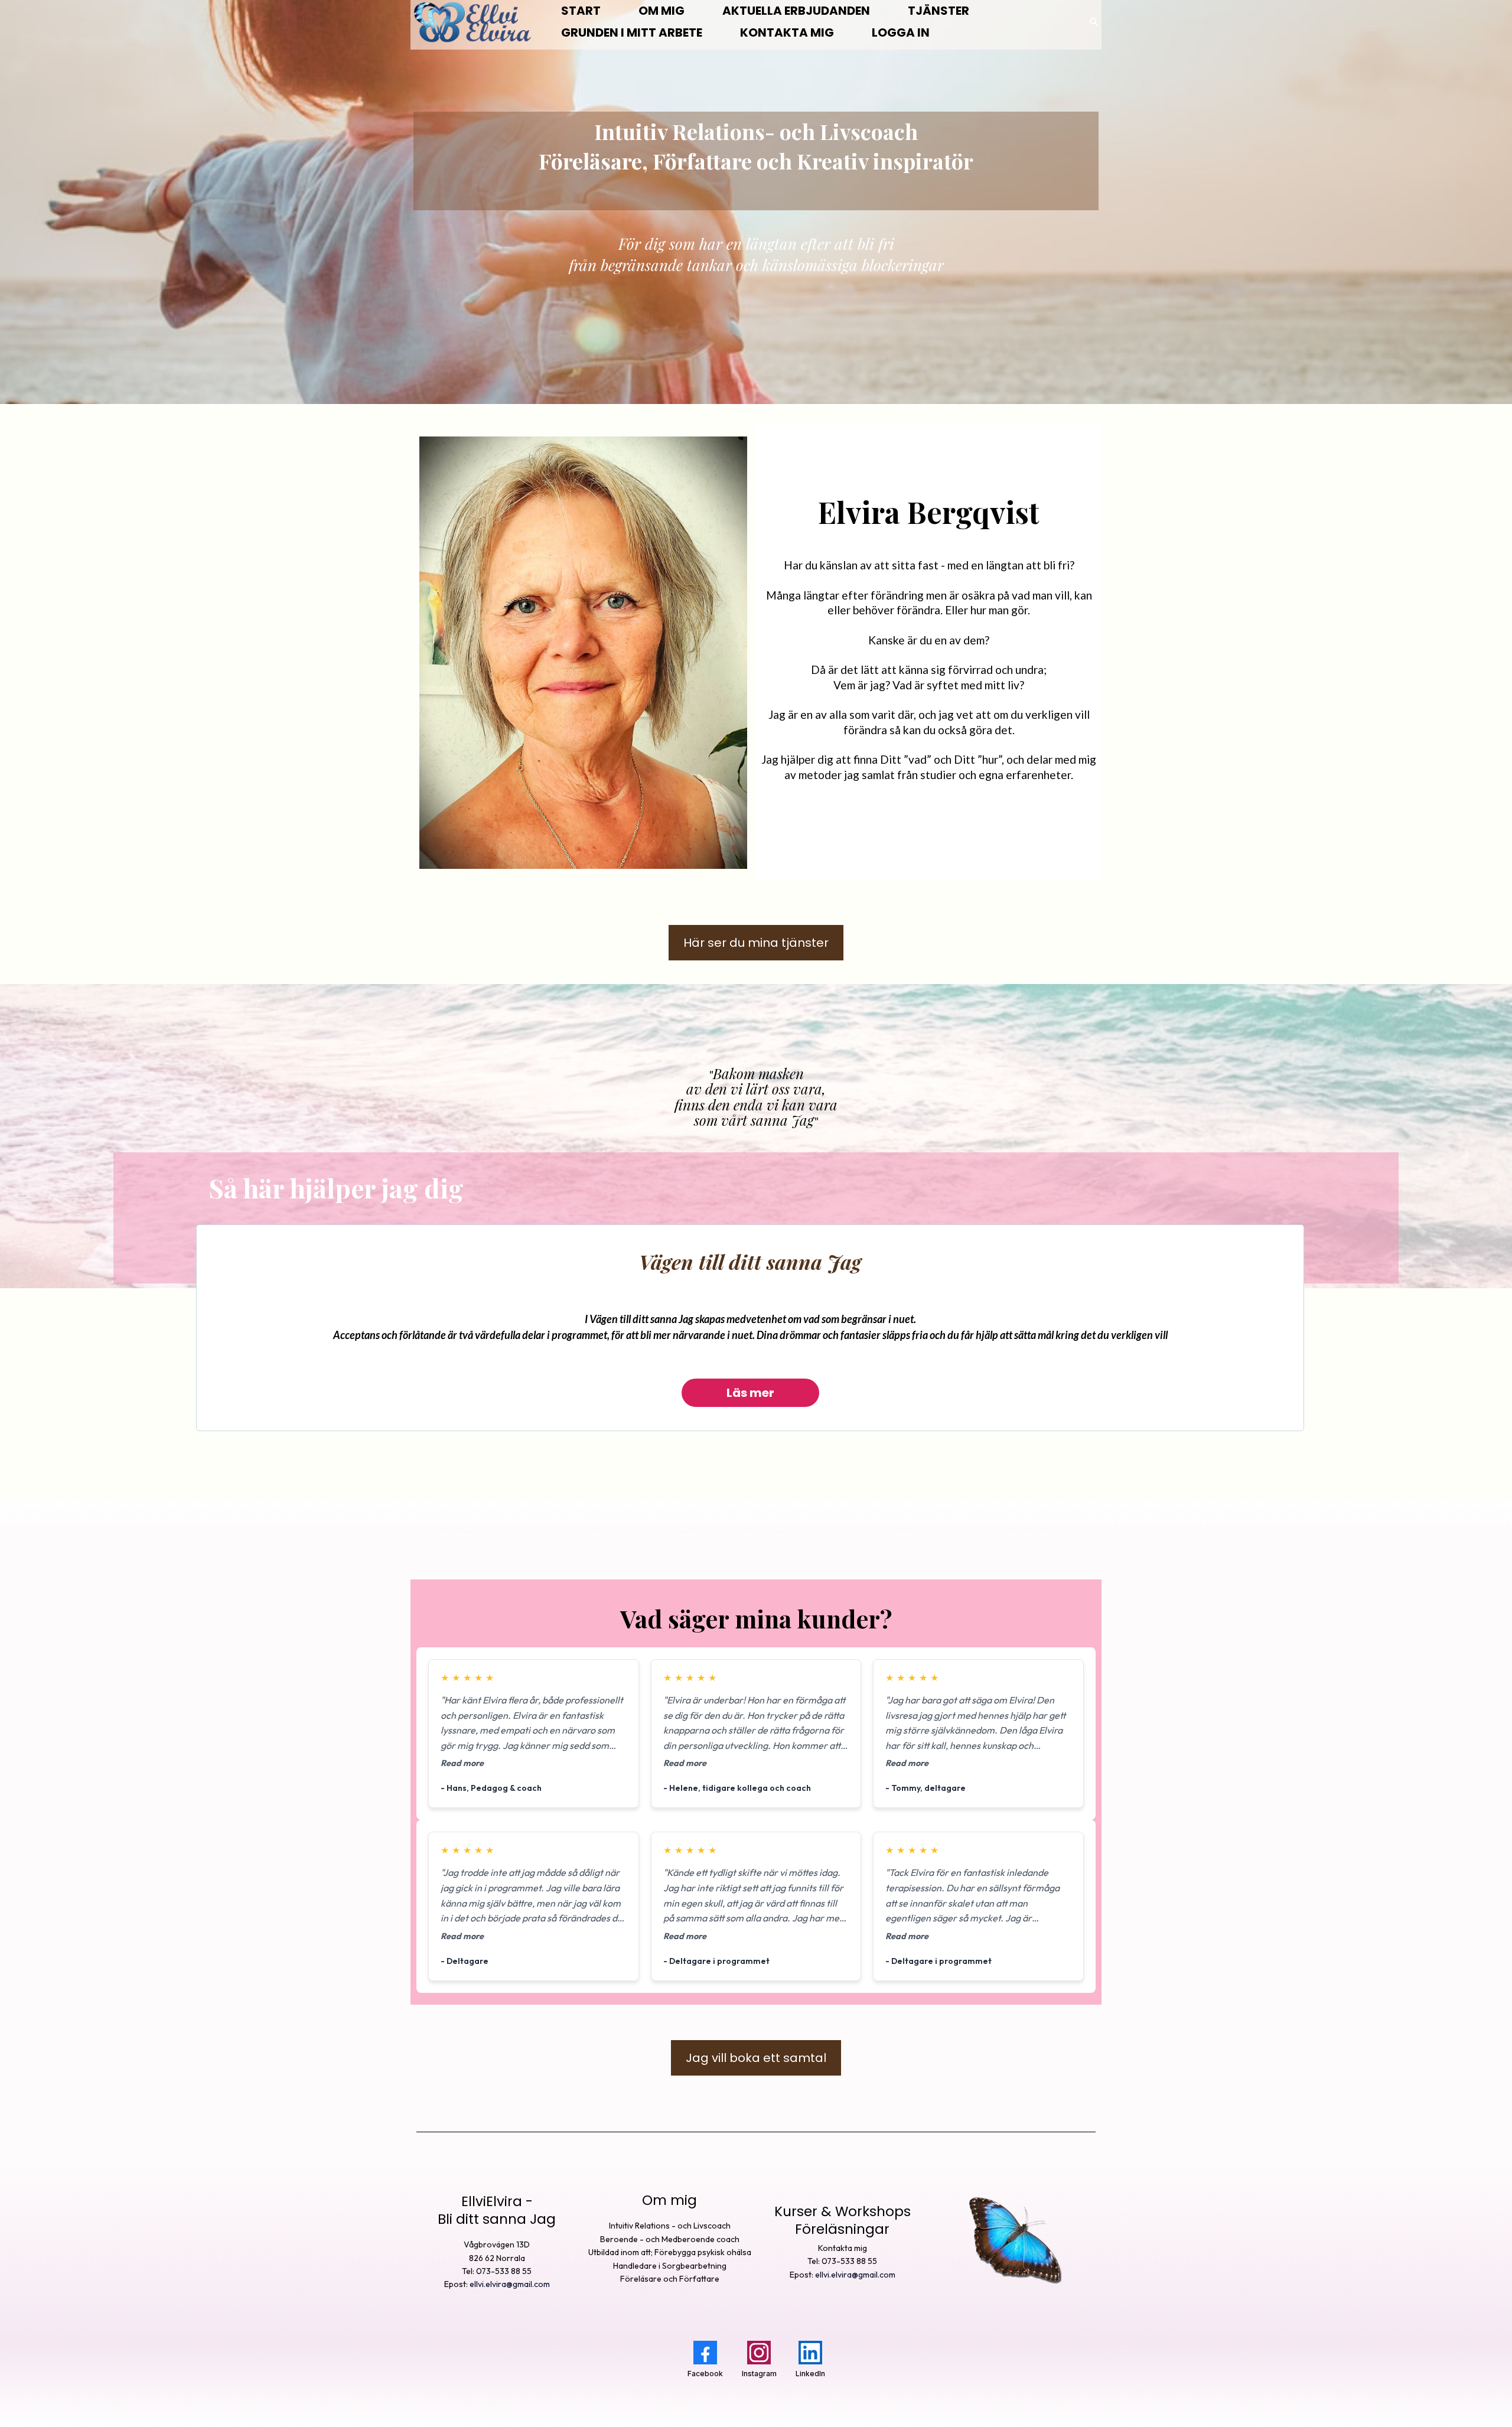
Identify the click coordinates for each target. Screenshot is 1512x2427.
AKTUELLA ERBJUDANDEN (796, 11)
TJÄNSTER (939, 11)
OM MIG (661, 11)
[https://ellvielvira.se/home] (472, 22)
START (581, 11)
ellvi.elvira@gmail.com (510, 2284)
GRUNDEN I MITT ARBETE (632, 32)
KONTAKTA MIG (787, 32)
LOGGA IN (901, 32)
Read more (462, 1763)
